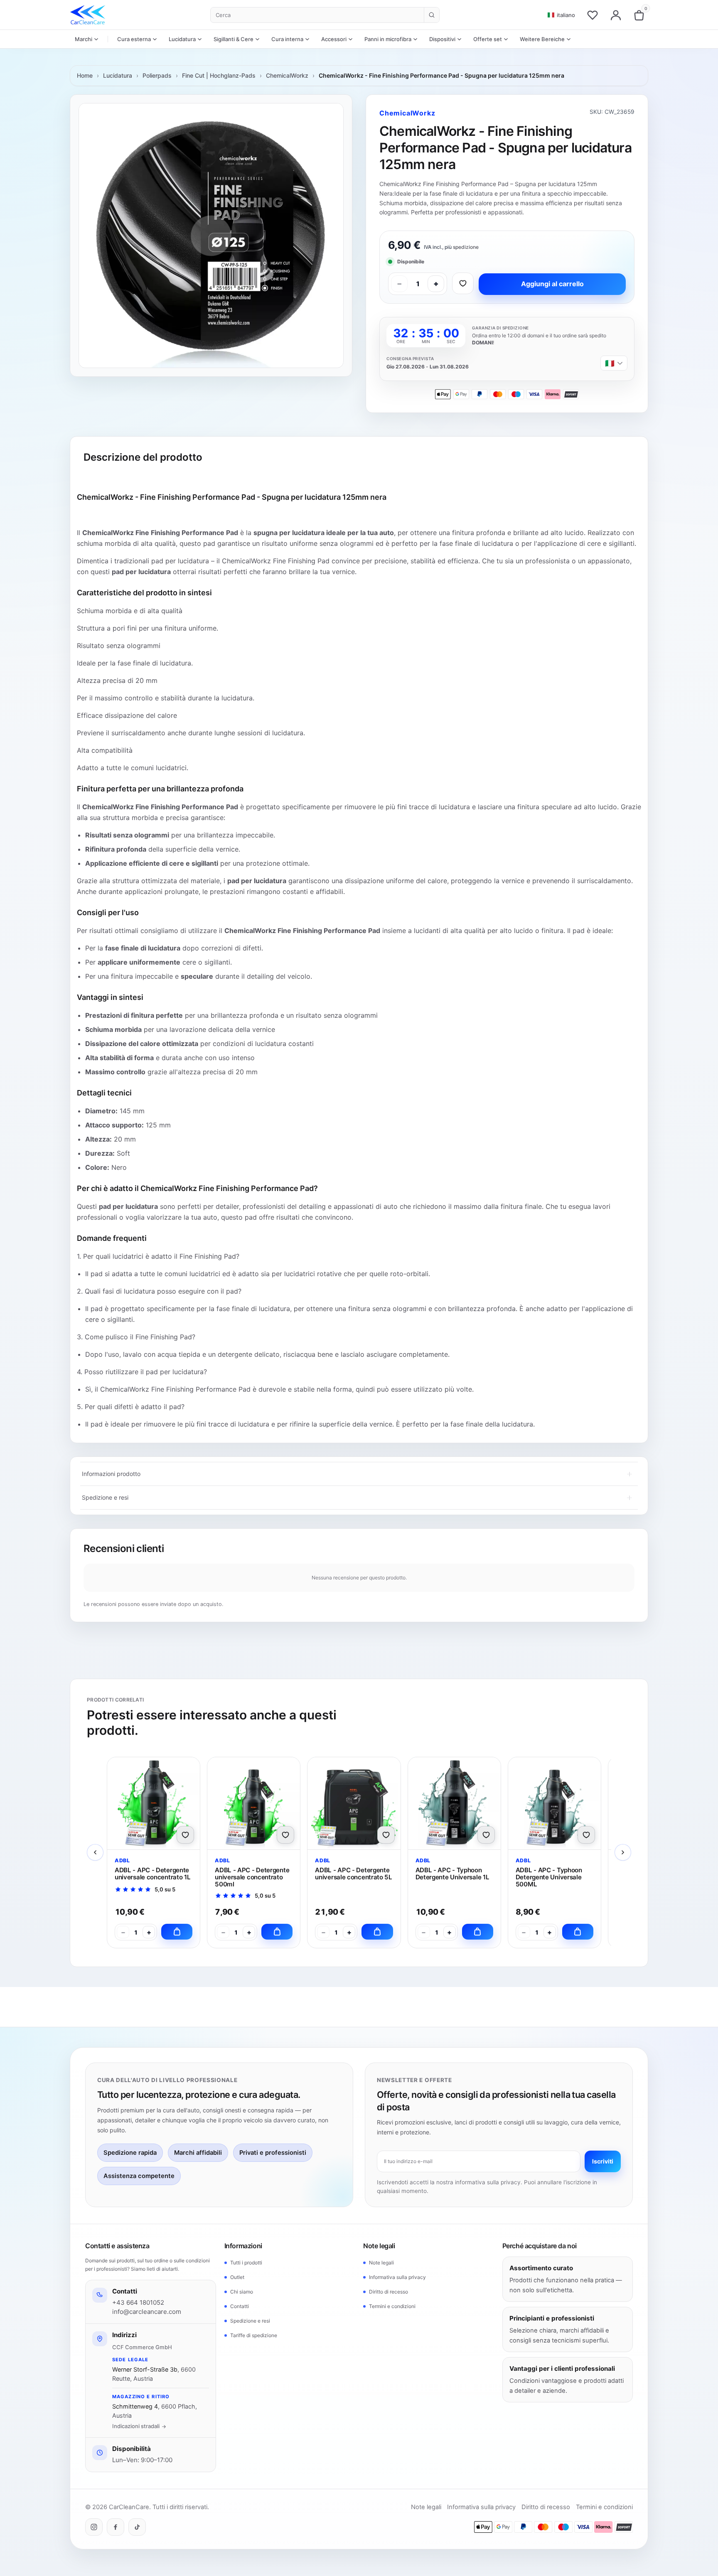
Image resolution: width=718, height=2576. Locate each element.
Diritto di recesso (389, 2292)
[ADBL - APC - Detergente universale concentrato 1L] (154, 1803)
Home (85, 75)
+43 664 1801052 (138, 2302)
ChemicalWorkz (287, 75)
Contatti (240, 2306)
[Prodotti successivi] (623, 1852)
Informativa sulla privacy (397, 2277)
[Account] (616, 15)
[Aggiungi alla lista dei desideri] (463, 283)
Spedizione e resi (250, 2321)
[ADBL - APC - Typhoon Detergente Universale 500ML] (554, 1803)
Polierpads (157, 75)
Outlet (237, 2277)
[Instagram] (94, 2527)
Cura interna (287, 39)
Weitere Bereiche (542, 39)
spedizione (466, 247)
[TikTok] (137, 2527)
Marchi (84, 39)
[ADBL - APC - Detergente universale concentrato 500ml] (254, 1803)
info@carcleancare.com (147, 2312)
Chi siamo (242, 2292)
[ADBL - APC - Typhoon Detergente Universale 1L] (454, 1803)
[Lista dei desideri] (593, 15)
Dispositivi (442, 39)
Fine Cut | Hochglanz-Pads (219, 75)
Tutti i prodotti (246, 2263)
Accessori (334, 39)
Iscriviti (603, 2161)
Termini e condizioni (392, 2306)
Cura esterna (134, 39)
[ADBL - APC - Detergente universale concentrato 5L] (354, 1803)
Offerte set (488, 39)
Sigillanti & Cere (234, 39)
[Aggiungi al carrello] (177, 1932)
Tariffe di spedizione (254, 2335)
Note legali (381, 2263)
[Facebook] (116, 2527)
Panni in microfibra (388, 39)
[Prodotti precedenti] (95, 1852)
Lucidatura (182, 39)
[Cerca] (432, 15)
